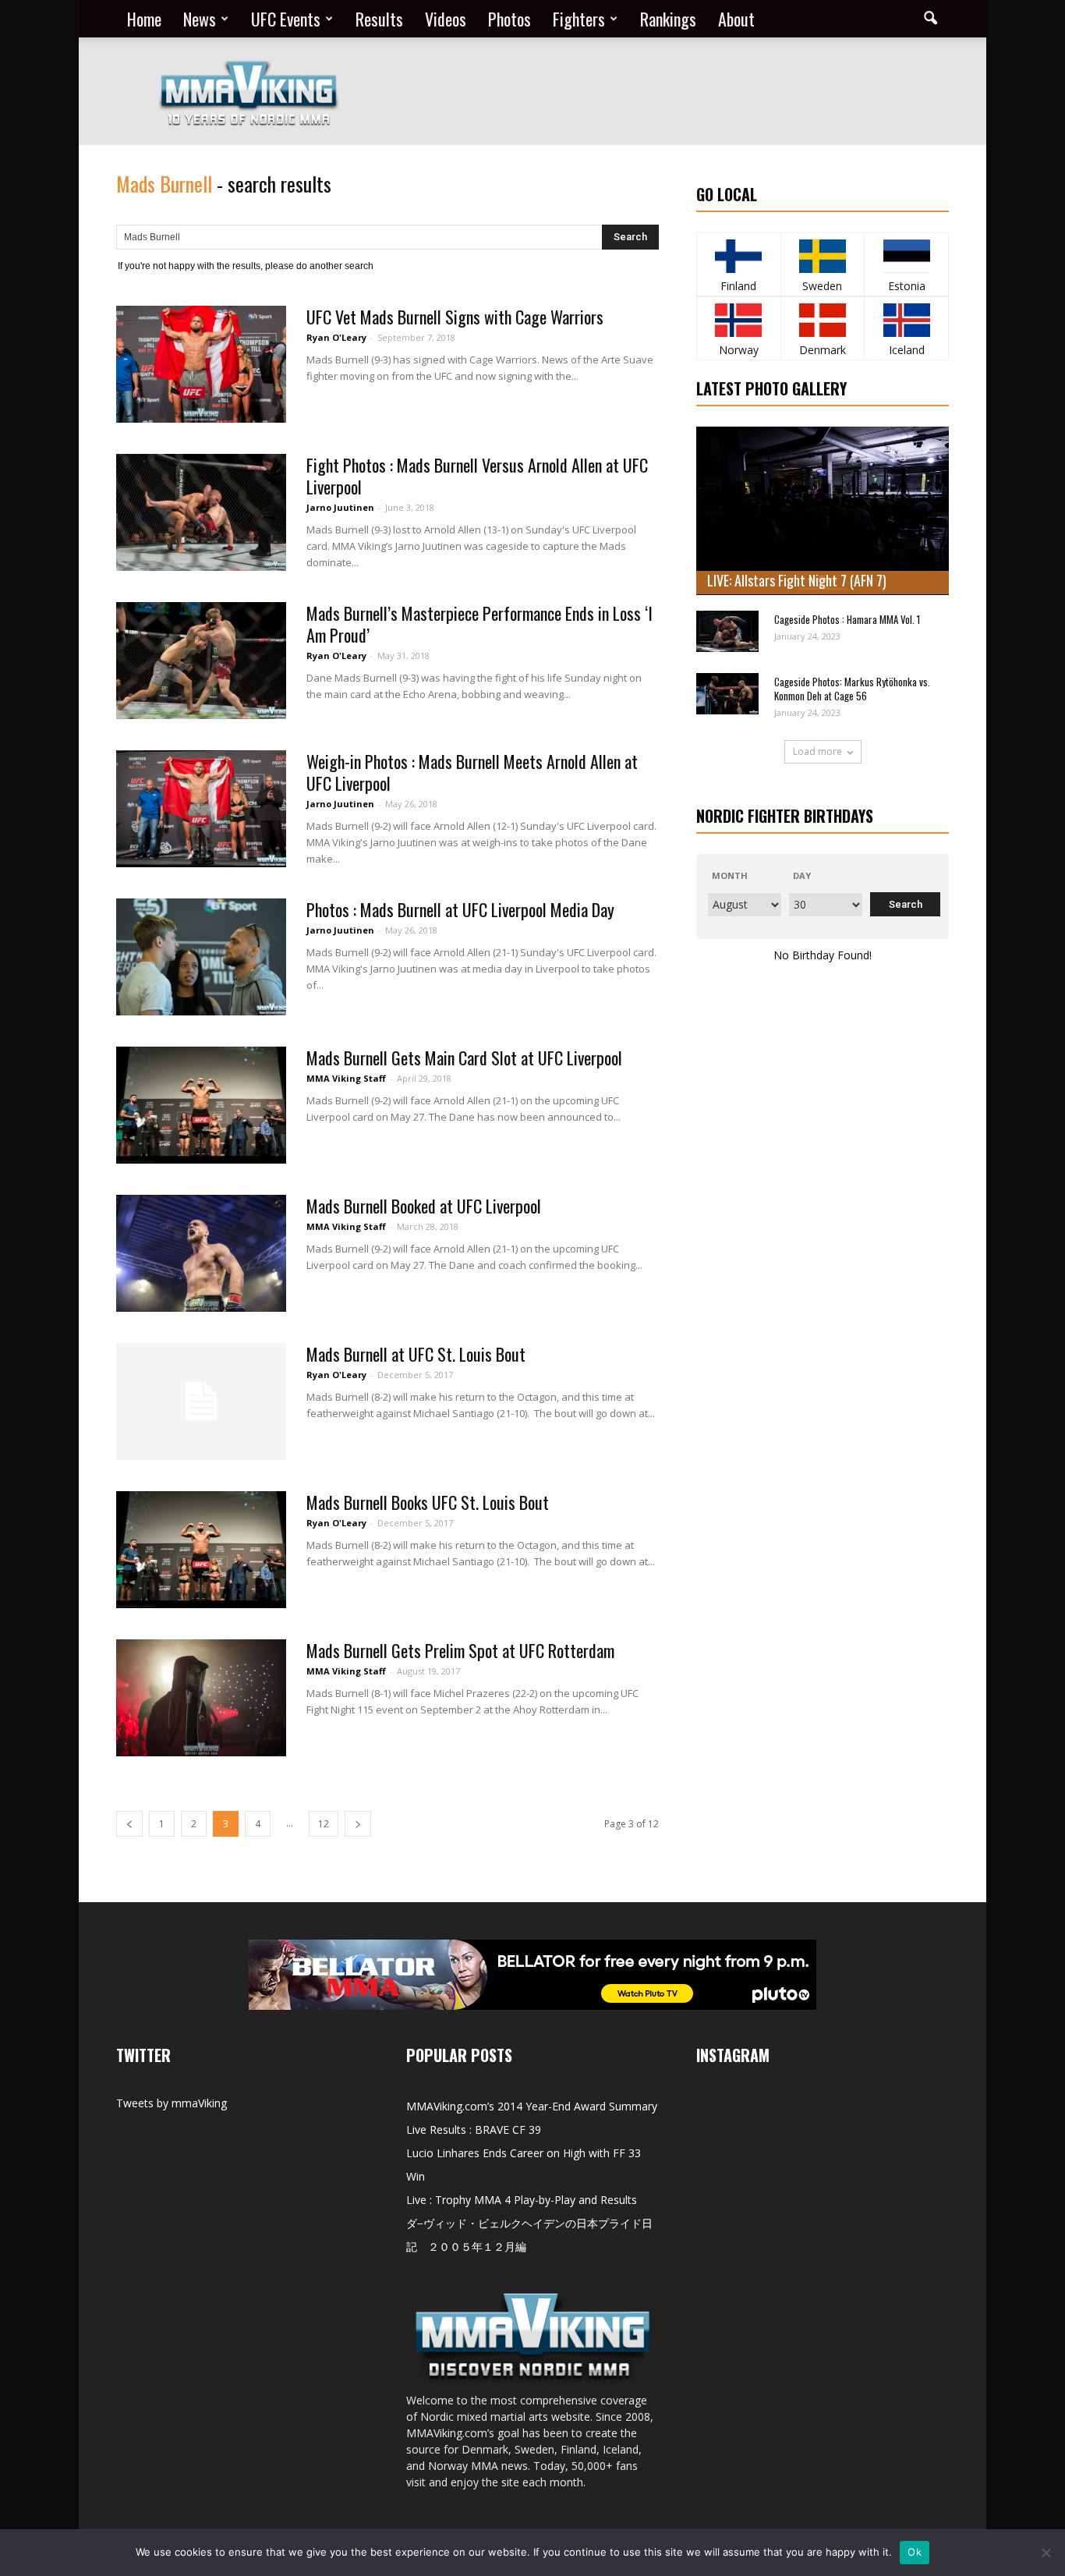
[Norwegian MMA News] (739, 320)
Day (802, 875)
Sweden (822, 286)
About (736, 19)
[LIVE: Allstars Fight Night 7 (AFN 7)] (823, 511)
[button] (930, 19)
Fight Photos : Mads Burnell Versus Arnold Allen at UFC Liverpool (477, 476)
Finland (738, 286)
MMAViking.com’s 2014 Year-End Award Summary (532, 2106)
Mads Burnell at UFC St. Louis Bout (416, 1354)
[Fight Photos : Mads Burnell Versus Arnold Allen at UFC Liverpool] (201, 512)
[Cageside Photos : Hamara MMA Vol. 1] (727, 631)
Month (730, 875)
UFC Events (286, 19)
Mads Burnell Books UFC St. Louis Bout (428, 1502)
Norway (739, 350)
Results (379, 19)
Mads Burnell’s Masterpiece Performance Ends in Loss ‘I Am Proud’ (479, 624)
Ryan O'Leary (336, 337)
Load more (817, 751)
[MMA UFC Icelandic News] (906, 320)
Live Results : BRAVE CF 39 (474, 2130)
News (200, 19)
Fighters (579, 19)
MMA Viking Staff (346, 1078)
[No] (1046, 2553)
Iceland (907, 350)
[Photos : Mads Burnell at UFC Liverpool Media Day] (201, 957)
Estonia (907, 286)
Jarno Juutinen (340, 507)
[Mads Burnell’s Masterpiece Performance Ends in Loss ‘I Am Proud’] (201, 661)
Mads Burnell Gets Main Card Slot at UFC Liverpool (464, 1058)
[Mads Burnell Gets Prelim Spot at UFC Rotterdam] (201, 1698)
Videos (446, 19)
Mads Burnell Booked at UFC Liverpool (424, 1206)
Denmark (823, 350)
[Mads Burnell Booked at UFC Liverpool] (201, 1253)
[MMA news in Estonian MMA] (906, 256)
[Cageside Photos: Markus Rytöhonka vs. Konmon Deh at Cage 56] (727, 694)
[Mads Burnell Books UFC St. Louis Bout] (201, 1550)
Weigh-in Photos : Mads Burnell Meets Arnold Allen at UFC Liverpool (472, 772)
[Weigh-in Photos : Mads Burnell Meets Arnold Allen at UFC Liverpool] (201, 809)
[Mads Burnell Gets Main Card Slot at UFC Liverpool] (201, 1105)
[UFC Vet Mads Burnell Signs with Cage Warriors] (201, 364)
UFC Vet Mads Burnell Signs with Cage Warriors (455, 317)
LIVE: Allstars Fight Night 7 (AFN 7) (797, 580)
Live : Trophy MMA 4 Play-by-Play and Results (522, 2200)
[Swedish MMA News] (739, 256)
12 (324, 1824)
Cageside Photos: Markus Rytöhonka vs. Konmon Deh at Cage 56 (852, 689)
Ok (915, 2552)
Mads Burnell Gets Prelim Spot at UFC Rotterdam (460, 1650)
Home (144, 19)
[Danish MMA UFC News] (823, 320)
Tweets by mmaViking (172, 2103)
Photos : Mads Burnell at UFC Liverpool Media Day (460, 909)
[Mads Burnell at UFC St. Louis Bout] (201, 1401)
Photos (510, 19)
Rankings (668, 19)
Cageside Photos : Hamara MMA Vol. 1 (847, 619)
